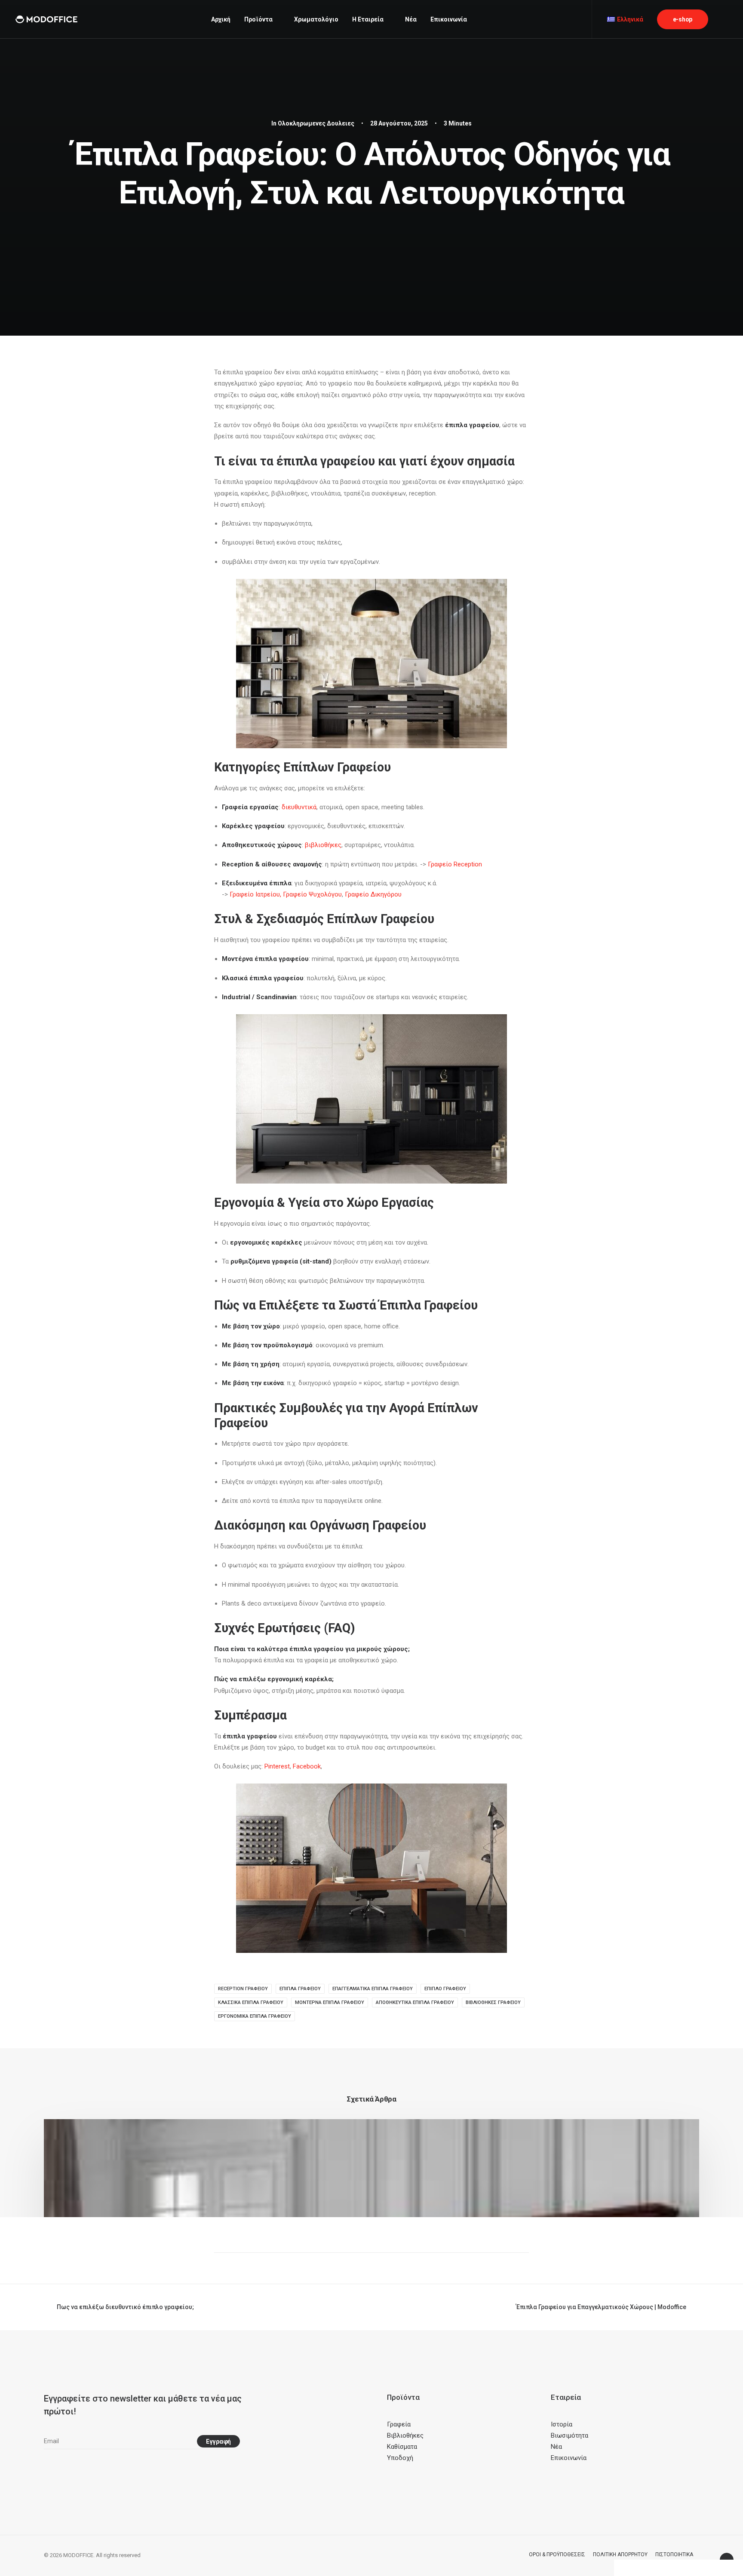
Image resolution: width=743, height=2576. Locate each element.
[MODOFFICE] (46, 19)
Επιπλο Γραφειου (445, 1989)
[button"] (47, 2469)
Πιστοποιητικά (674, 2555)
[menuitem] (221, 19)
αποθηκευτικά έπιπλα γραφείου (415, 2002)
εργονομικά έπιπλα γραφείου (255, 2016)
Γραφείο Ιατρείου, (255, 894)
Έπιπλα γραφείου (300, 1989)
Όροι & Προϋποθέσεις (557, 2555)
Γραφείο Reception (455, 864)
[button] (724, 19)
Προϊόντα (258, 19)
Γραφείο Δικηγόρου (373, 894)
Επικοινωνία (449, 19)
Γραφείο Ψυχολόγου (312, 894)
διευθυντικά (299, 807)
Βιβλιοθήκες (405, 2435)
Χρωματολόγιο (316, 19)
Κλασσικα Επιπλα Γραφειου (251, 2002)
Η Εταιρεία (368, 19)
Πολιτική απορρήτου (620, 2555)
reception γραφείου (243, 1989)
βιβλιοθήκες (323, 845)
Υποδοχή (400, 2458)
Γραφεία (399, 2424)
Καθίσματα (402, 2447)
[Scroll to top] (727, 2559)
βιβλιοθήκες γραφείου (493, 2002)
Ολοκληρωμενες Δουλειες (316, 123)
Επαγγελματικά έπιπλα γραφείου (373, 1989)
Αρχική (221, 19)
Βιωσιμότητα (570, 2435)
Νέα (411, 19)
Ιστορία (562, 2424)
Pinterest (277, 1766)
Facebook (307, 1766)
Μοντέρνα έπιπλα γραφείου (330, 2002)
